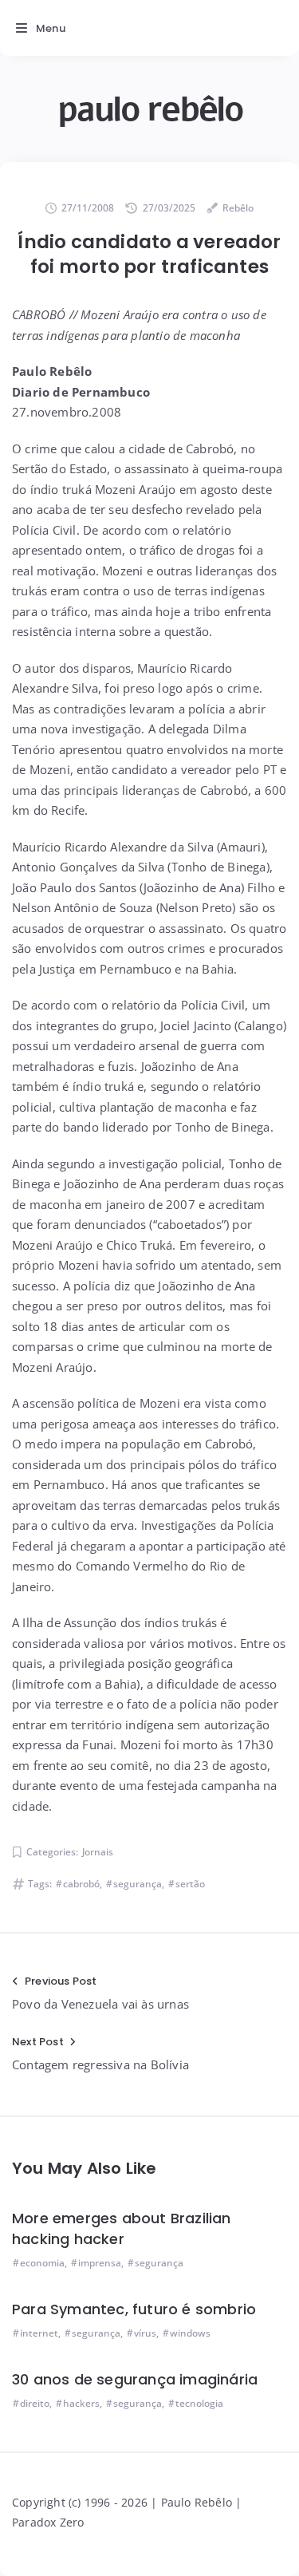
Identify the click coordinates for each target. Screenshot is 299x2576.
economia (42, 2263)
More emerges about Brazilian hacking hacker (122, 2228)
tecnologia (199, 2403)
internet (39, 2333)
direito (35, 2403)
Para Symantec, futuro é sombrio (134, 2309)
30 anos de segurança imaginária (135, 2379)
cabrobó (81, 1884)
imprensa (100, 2263)
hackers (81, 2403)
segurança (138, 1884)
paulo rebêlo (150, 110)
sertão (190, 1884)
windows (190, 2333)
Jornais (98, 1852)
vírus (145, 2333)
